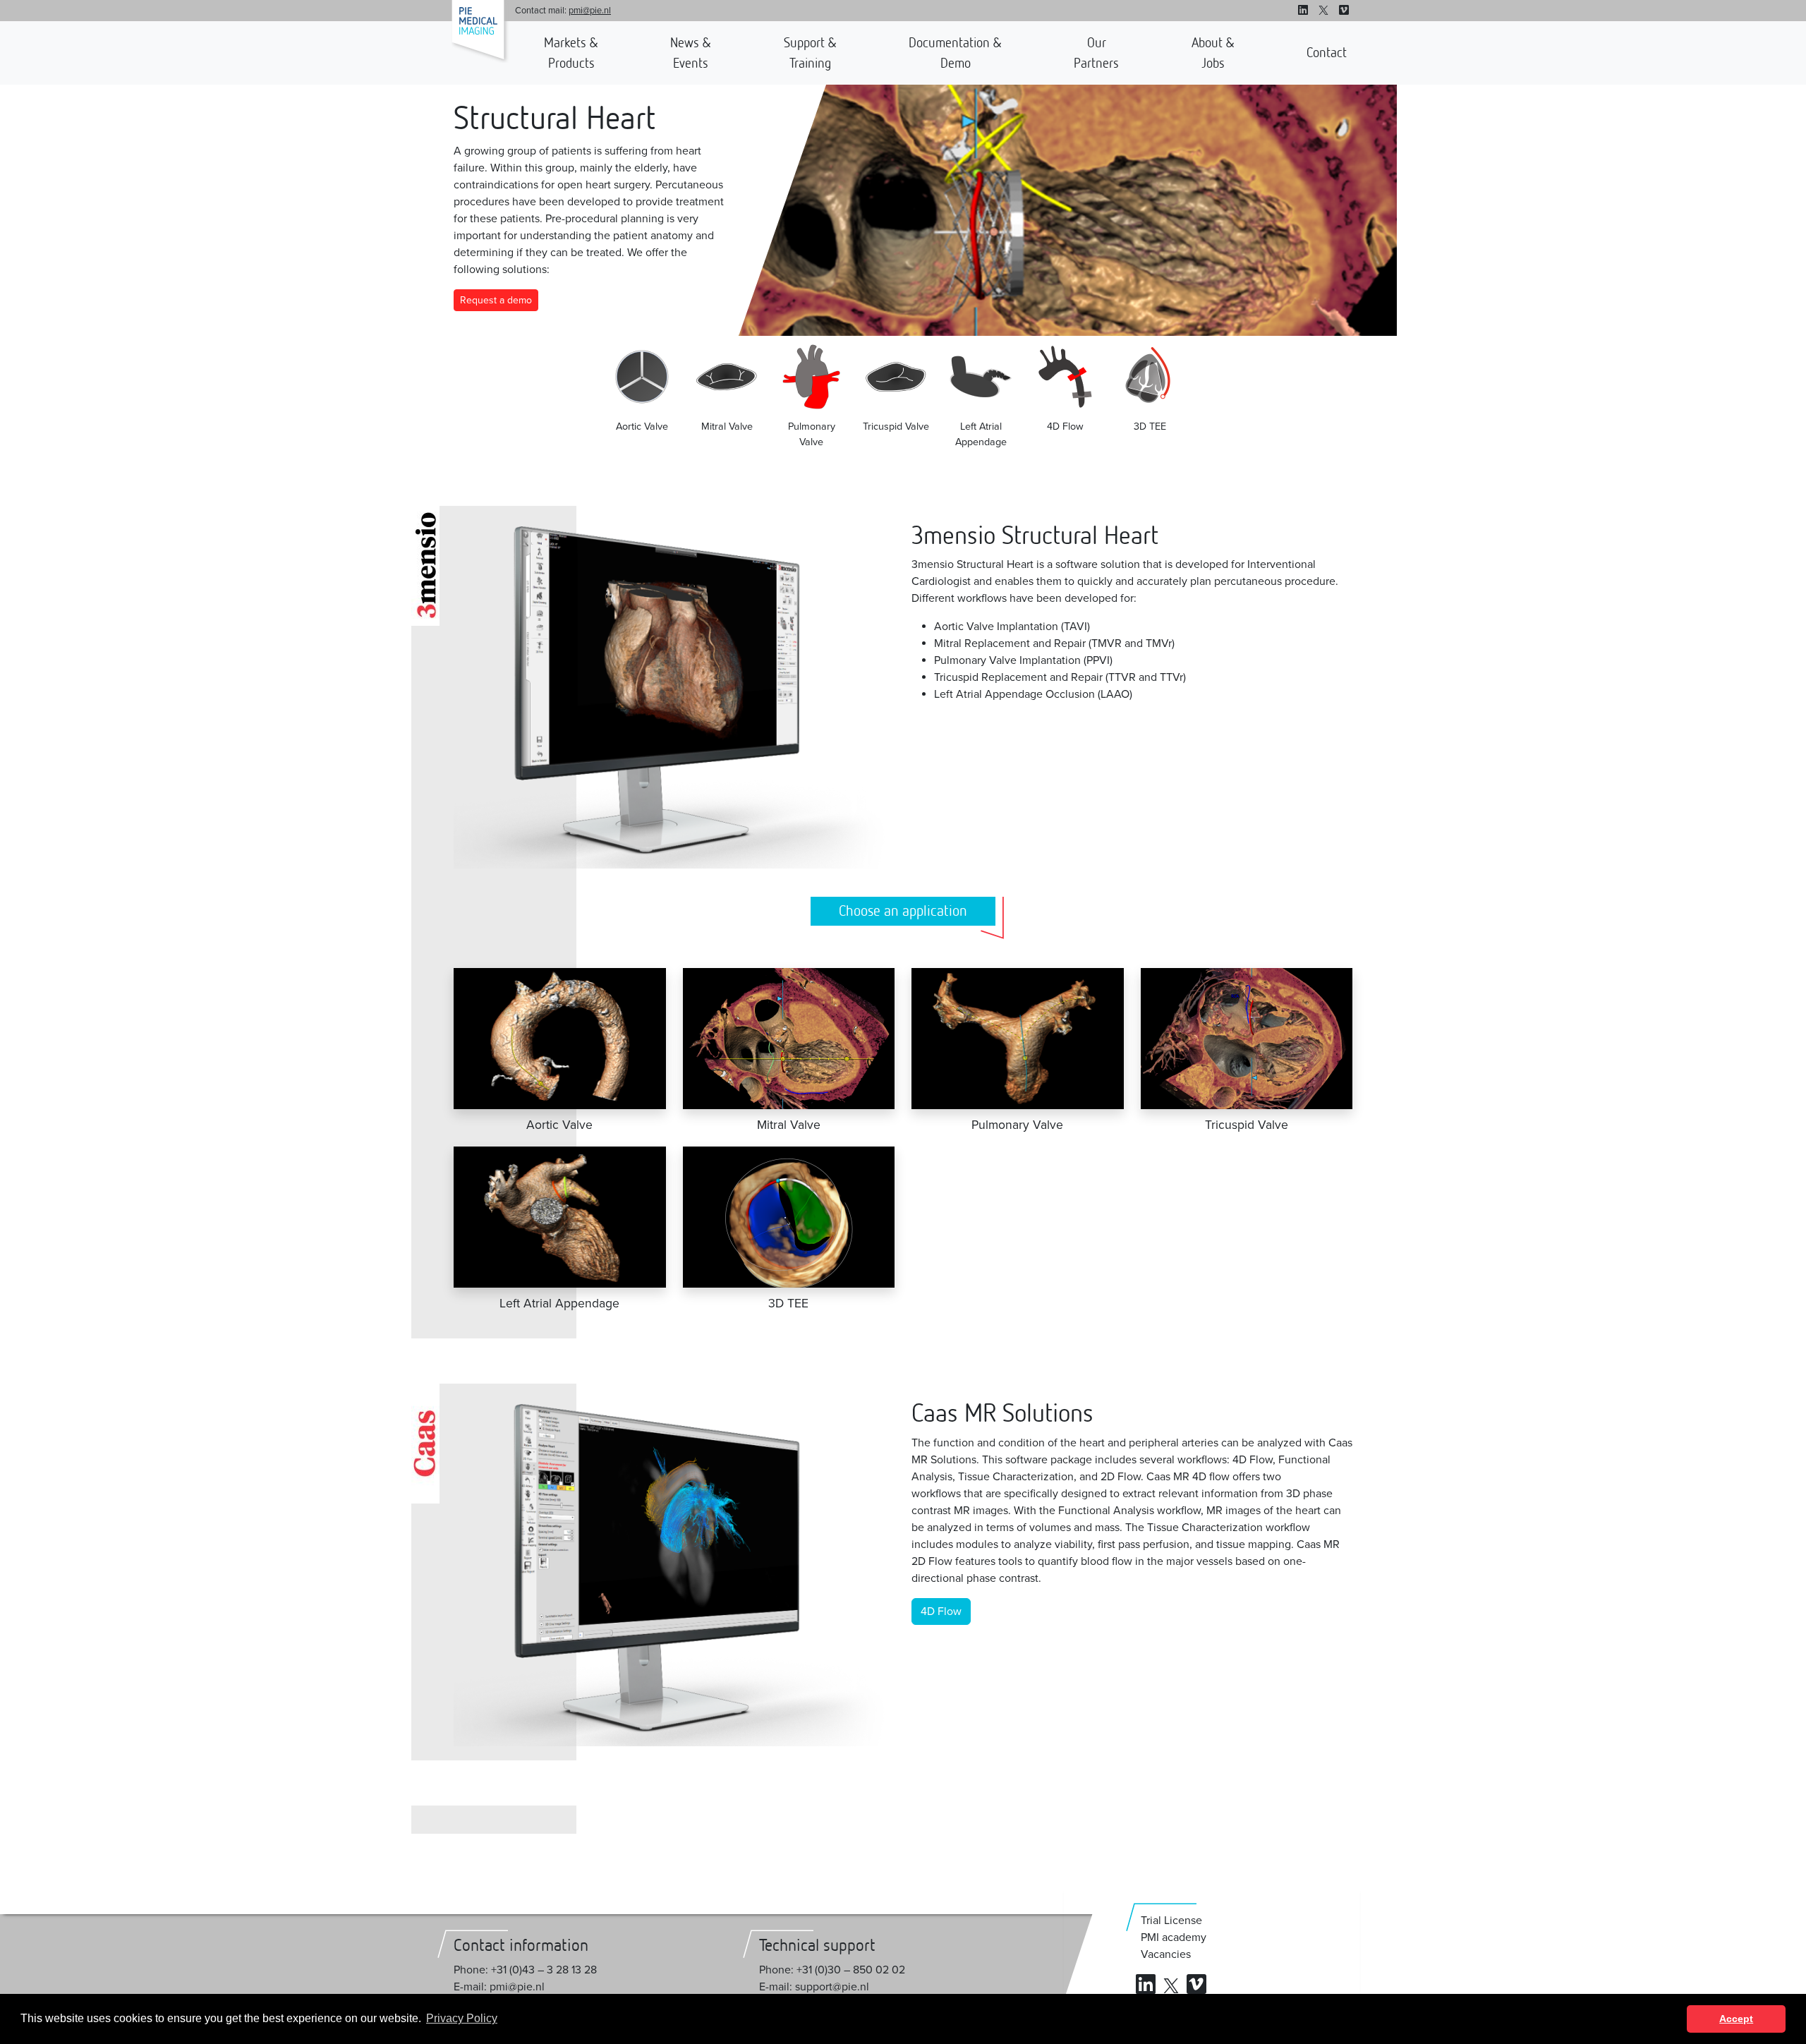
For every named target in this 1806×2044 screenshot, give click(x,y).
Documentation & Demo (955, 53)
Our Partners (1096, 53)
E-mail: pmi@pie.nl (499, 1987)
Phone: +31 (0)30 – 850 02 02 (832, 1970)
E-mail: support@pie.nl (814, 1987)
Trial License (1171, 1921)
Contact (1327, 52)
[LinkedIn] (1303, 11)
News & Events (691, 53)
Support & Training (810, 53)
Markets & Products (571, 53)
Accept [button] (1736, 2019)
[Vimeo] (1344, 11)
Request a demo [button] (14, 1343)
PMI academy (1174, 1937)
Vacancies (1166, 1954)
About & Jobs (1213, 53)
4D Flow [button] (941, 1611)
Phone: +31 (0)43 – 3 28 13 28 (525, 1970)
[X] (1323, 11)
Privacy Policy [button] (462, 2018)
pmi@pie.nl (590, 11)
